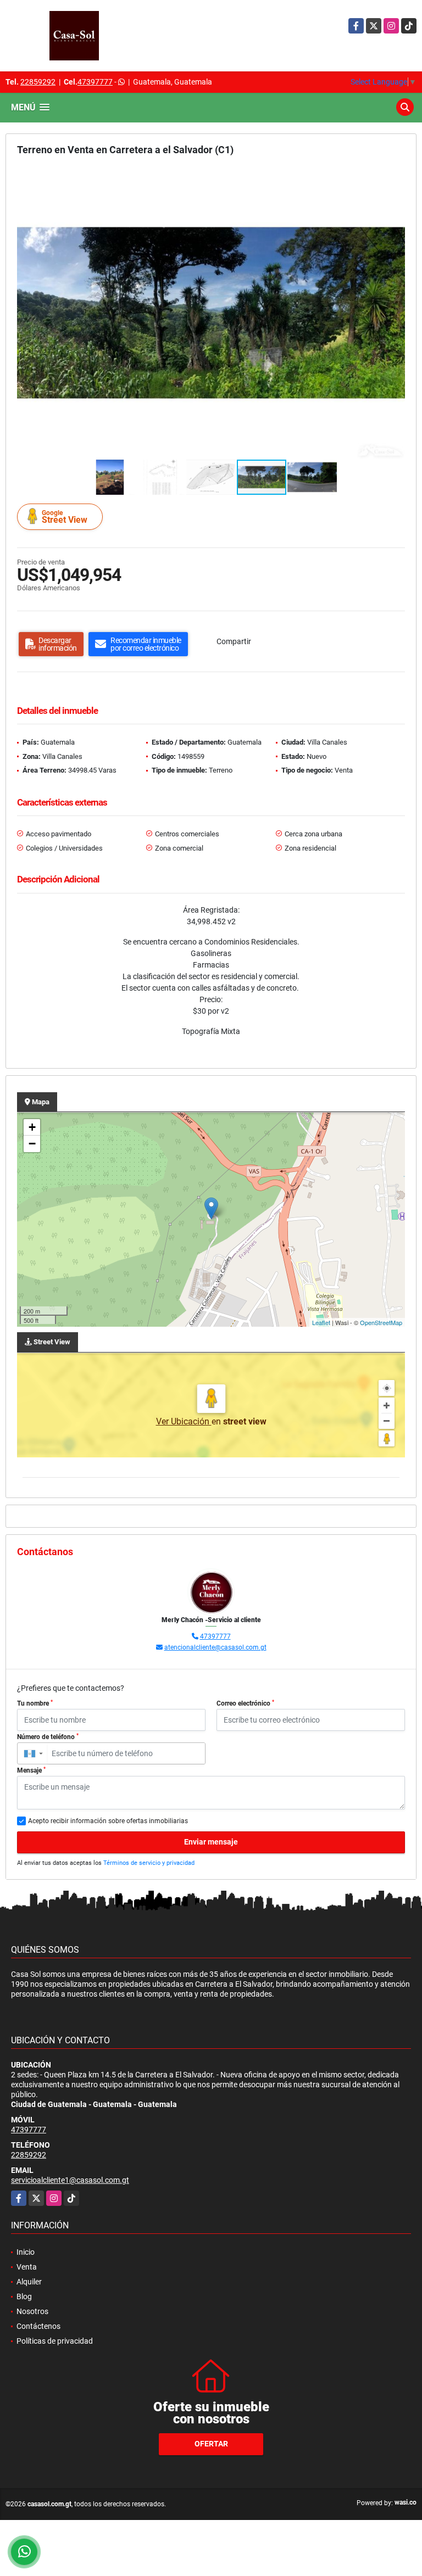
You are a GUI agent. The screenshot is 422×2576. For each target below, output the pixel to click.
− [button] (32, 1144)
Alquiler (29, 2282)
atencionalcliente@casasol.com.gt (215, 1647)
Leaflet (321, 1322)
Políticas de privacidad (55, 2341)
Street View (65, 517)
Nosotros (32, 2311)
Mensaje (31, 1770)
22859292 (38, 82)
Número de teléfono (48, 1737)
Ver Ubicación (184, 1421)
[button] (395, 177)
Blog (24, 2296)
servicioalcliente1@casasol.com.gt (70, 2180)
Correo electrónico (245, 1703)
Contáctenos (38, 2326)
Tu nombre (35, 1703)
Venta (27, 2267)
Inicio (26, 2252)
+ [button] (32, 1127)
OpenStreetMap (381, 1322)
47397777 (95, 82)
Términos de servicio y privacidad (149, 1863)
